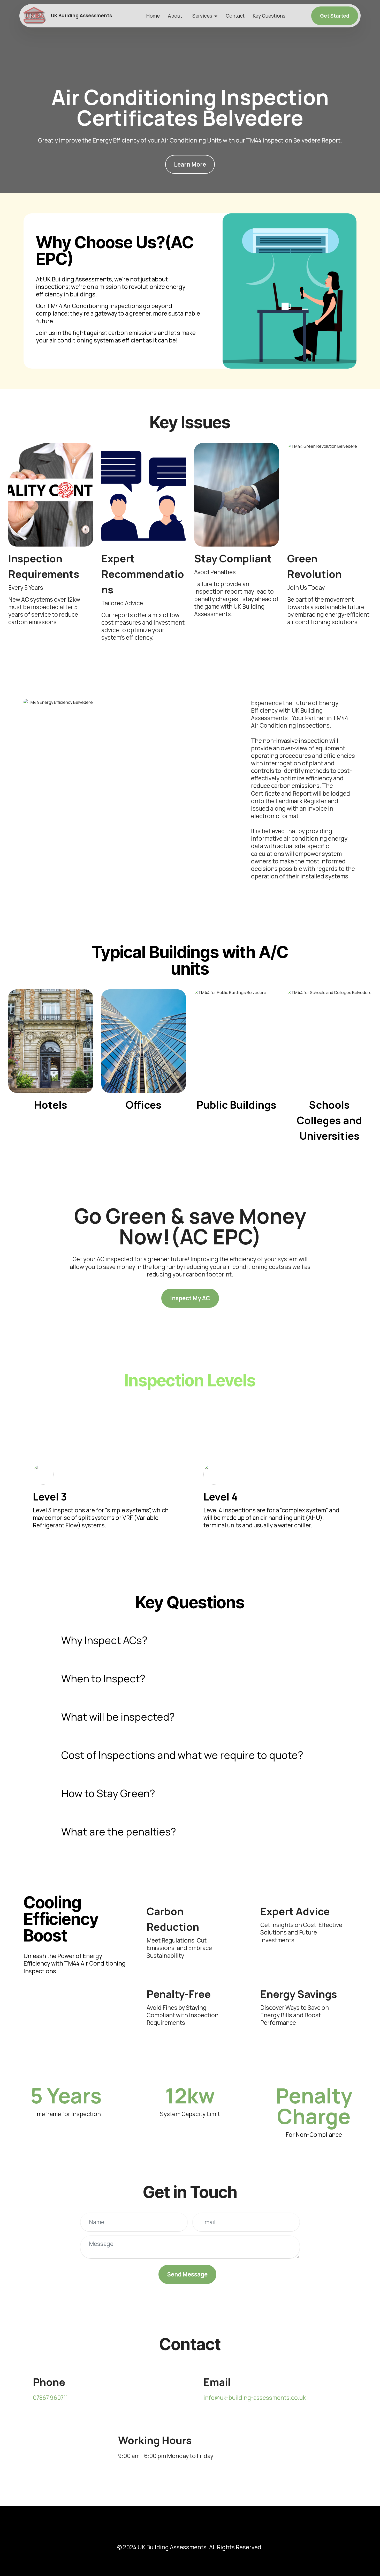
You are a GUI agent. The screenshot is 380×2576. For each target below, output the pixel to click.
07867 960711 (50, 2398)
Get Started (335, 16)
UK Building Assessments (81, 16)
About (175, 16)
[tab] (190, 1640)
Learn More (190, 164)
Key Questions (269, 16)
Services (202, 16)
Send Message (187, 2274)
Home (153, 16)
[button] (190, 1640)
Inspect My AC (190, 1298)
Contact (235, 16)
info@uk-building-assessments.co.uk (255, 2398)
